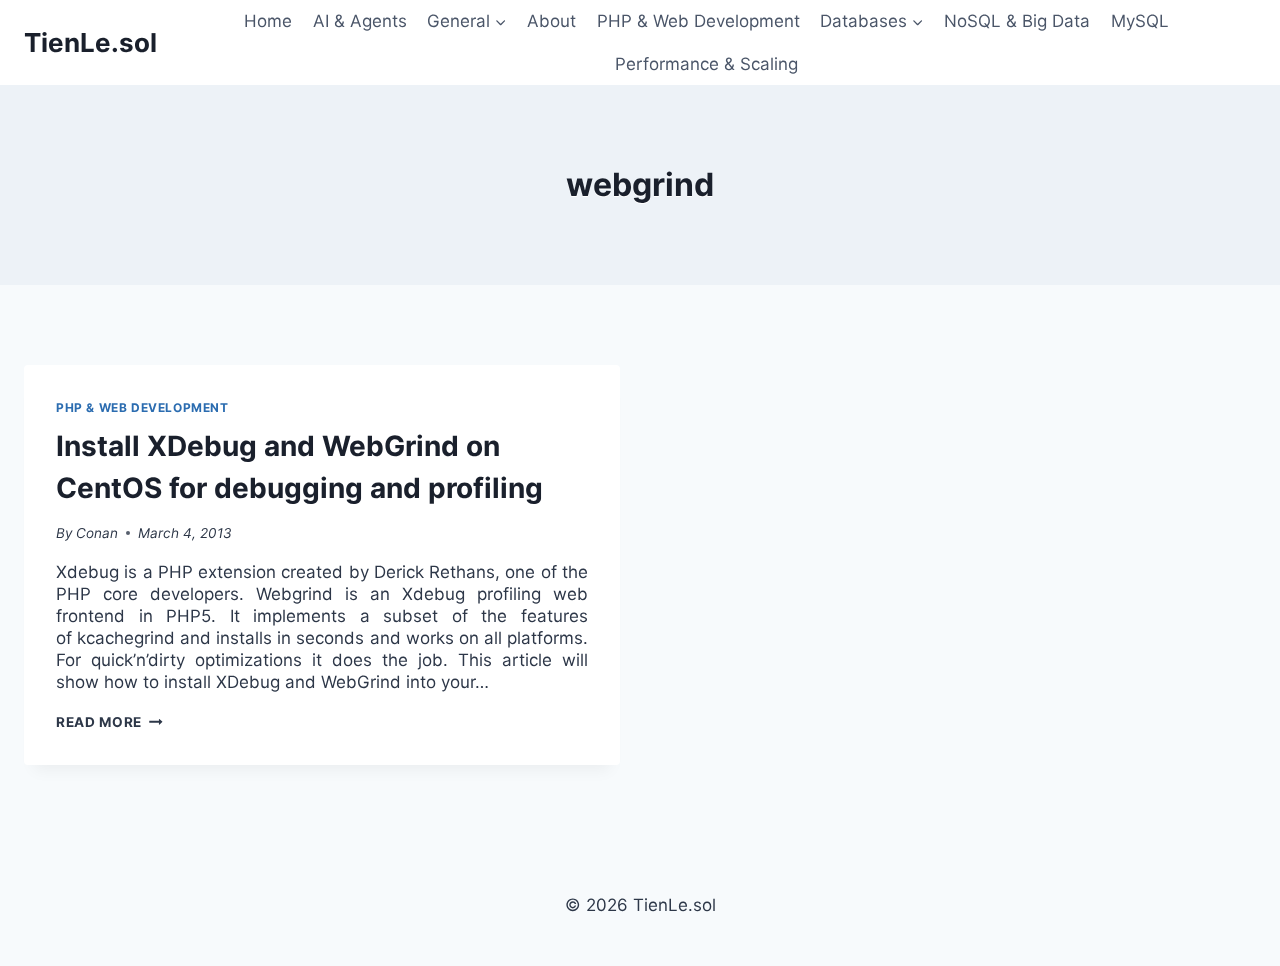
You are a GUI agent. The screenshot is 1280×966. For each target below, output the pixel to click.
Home (268, 21)
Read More (109, 722)
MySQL (1140, 21)
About (551, 21)
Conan (97, 533)
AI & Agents (360, 21)
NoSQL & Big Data (1017, 21)
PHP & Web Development (698, 21)
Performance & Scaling (706, 64)
